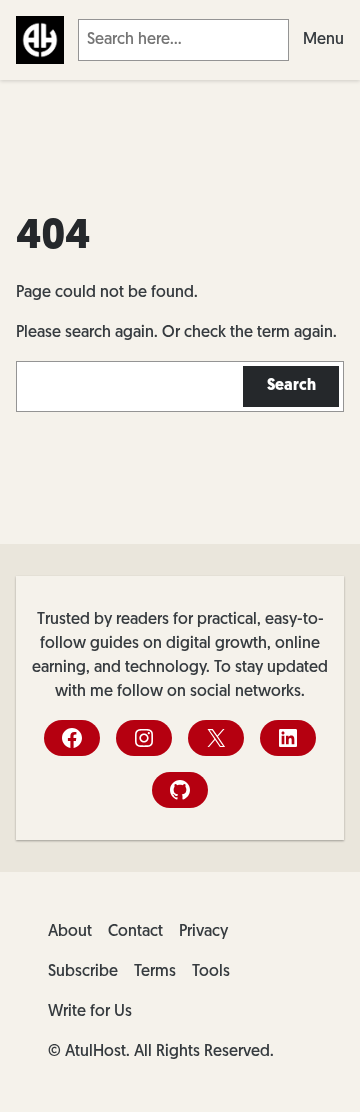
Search (291, 386)
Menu (323, 40)
